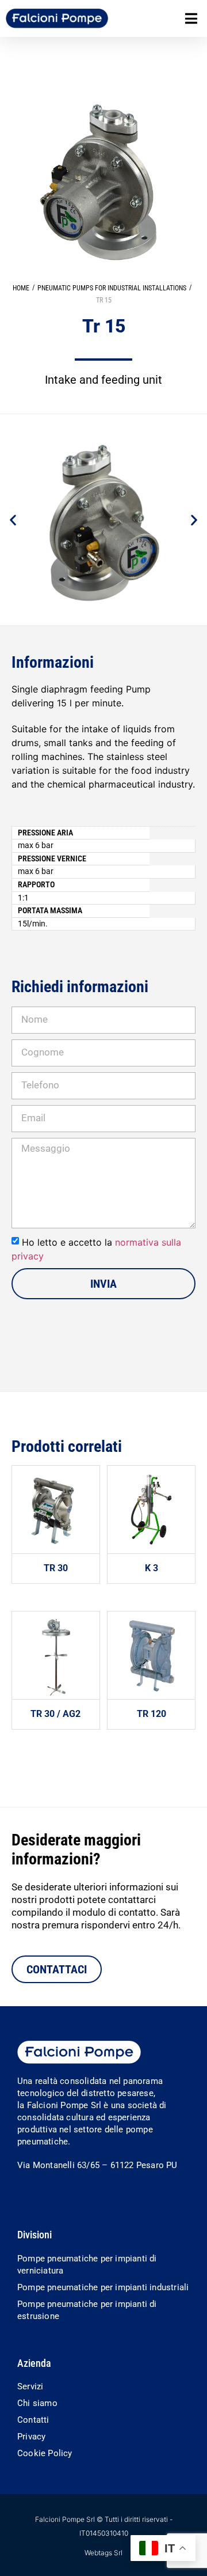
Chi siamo (37, 2403)
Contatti (33, 2420)
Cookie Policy (45, 2453)
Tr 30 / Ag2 (55, 1714)
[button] (191, 19)
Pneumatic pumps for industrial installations (112, 288)
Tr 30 (56, 1568)
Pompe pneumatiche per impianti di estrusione (87, 2310)
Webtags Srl (103, 2553)
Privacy (31, 2437)
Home (21, 288)
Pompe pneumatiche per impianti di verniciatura (87, 2265)
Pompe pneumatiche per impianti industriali (103, 2287)
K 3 (152, 1568)
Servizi (30, 2386)
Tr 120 (152, 1714)
